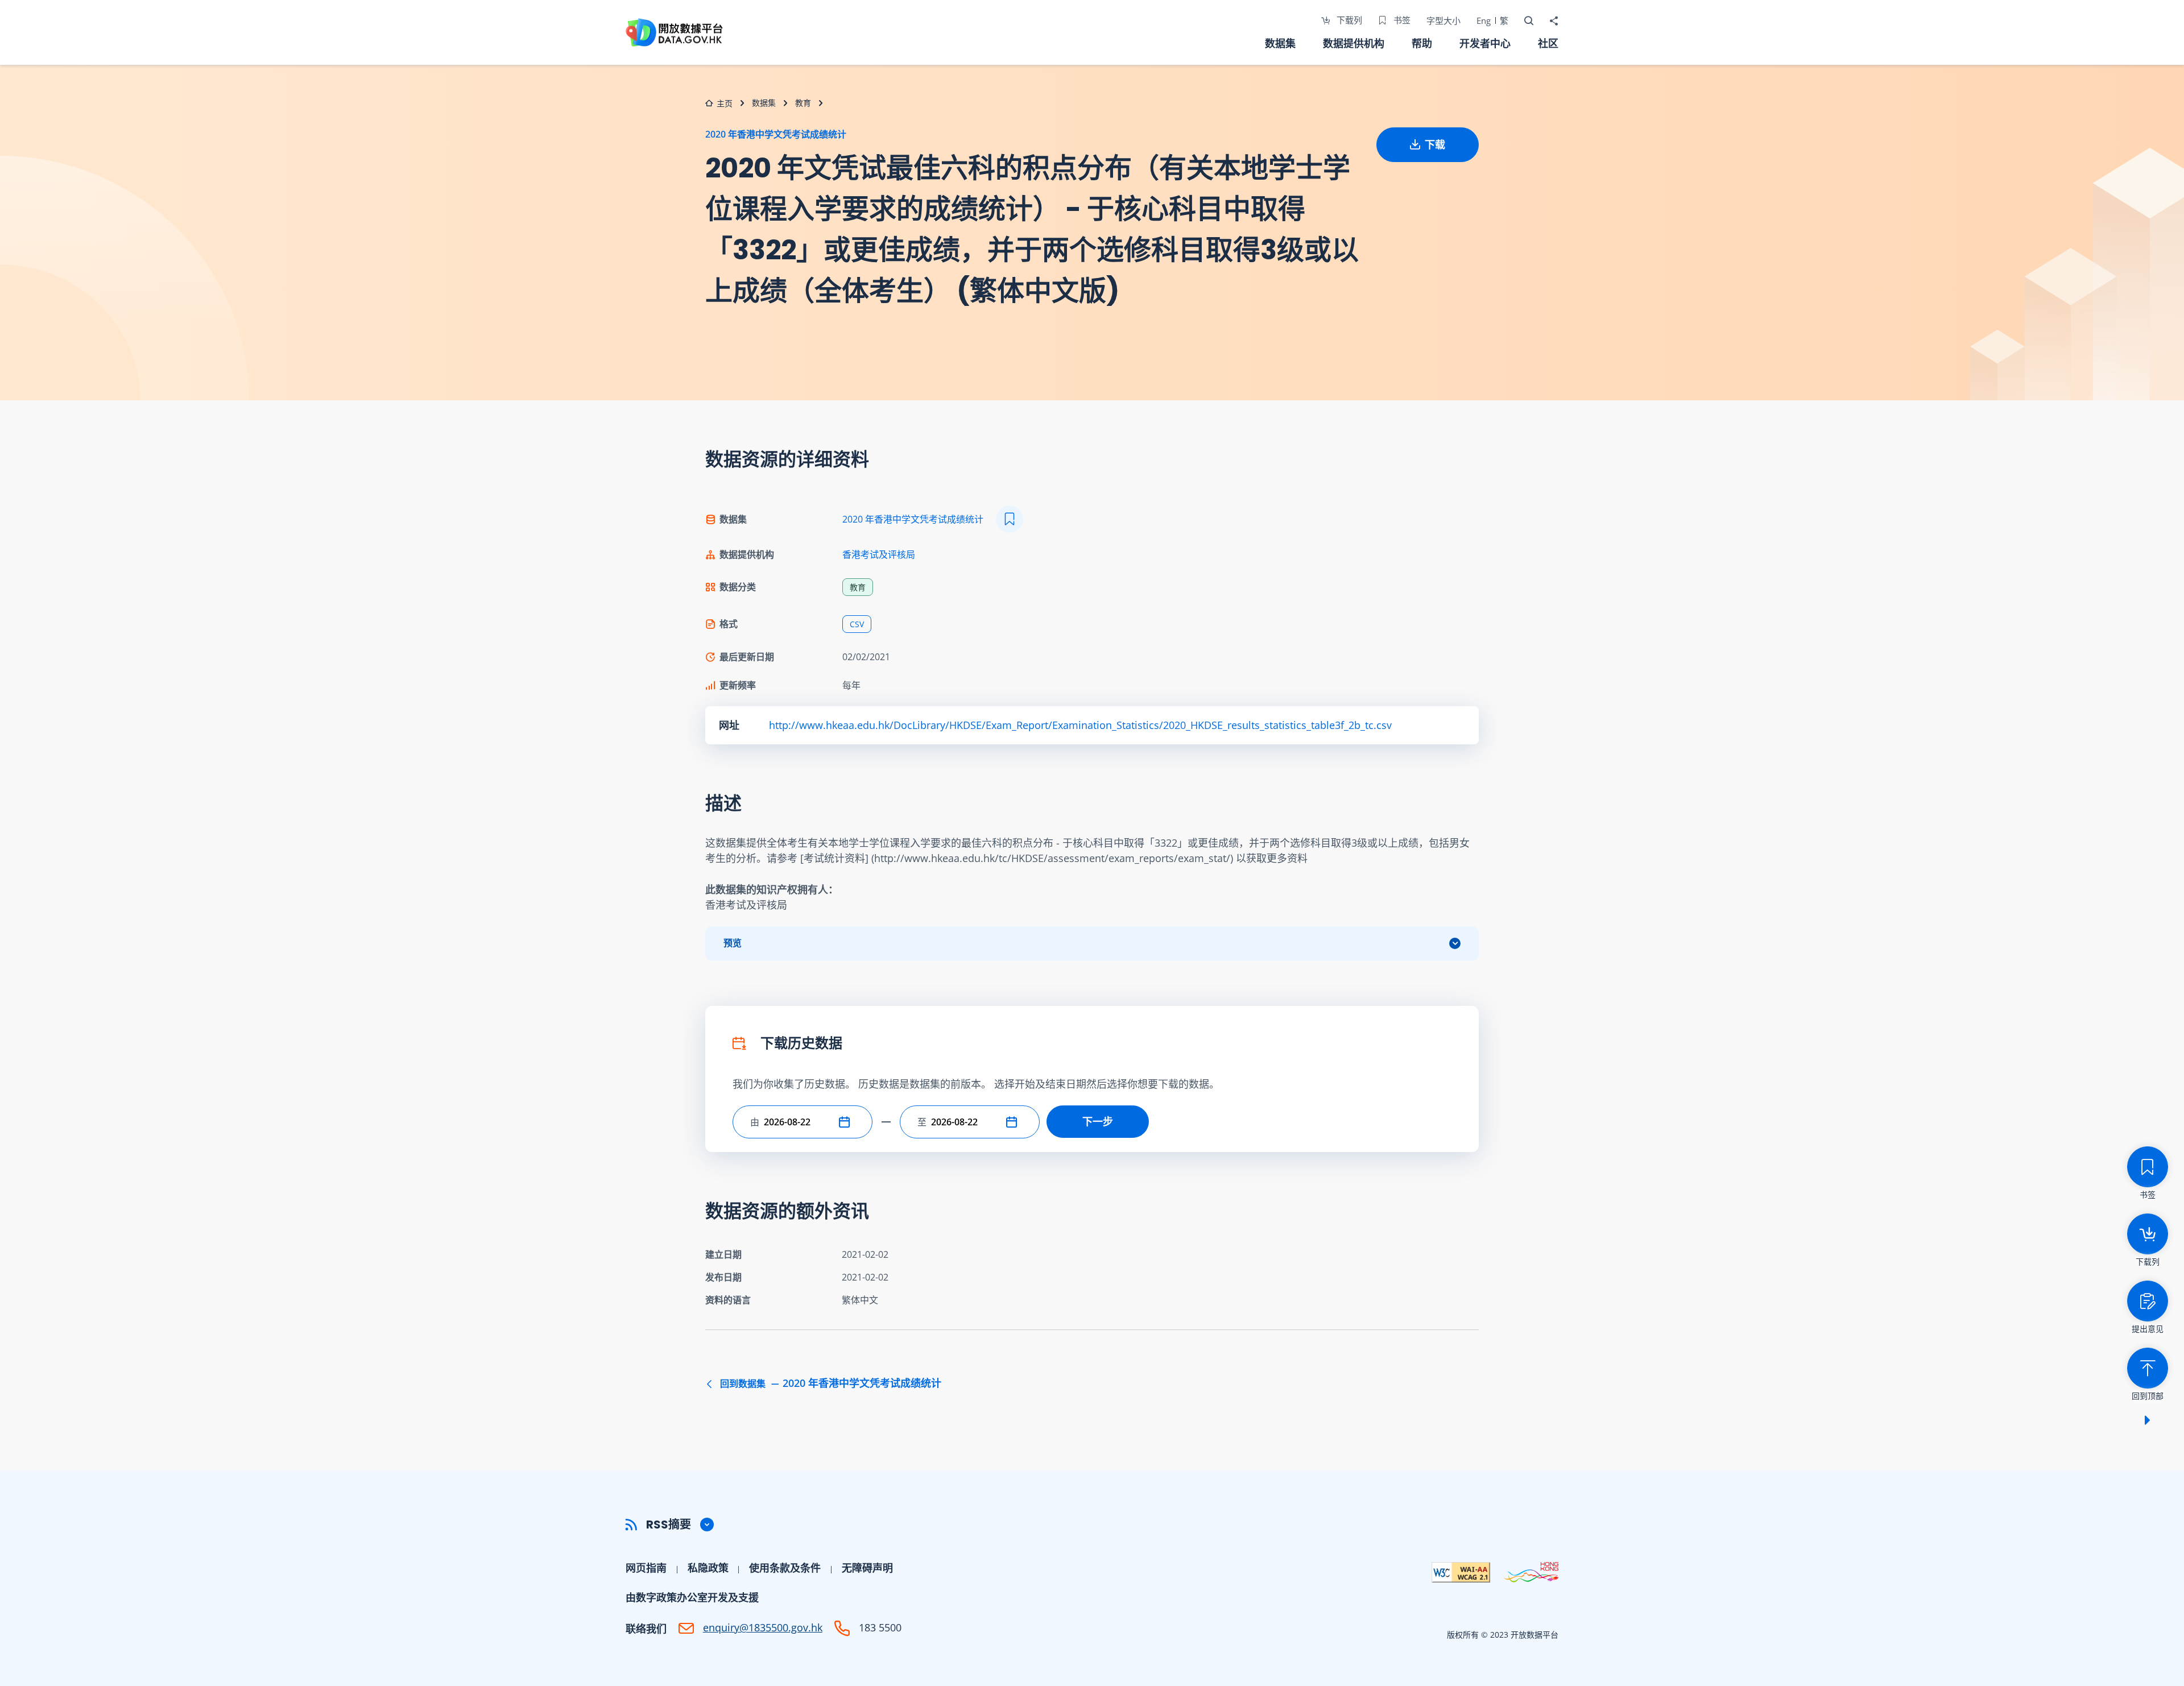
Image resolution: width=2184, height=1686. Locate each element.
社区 (1548, 43)
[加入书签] (1010, 519)
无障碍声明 (867, 1568)
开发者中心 (1485, 43)
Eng (1484, 20)
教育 (803, 103)
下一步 (1098, 1121)
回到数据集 (830, 1383)
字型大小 (1443, 20)
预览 (733, 943)
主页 (725, 103)
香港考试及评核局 (879, 554)
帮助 (1422, 43)
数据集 (1280, 43)
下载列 (1348, 20)
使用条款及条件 (785, 1568)
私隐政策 (708, 1568)
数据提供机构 (1354, 43)
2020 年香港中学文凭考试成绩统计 (776, 134)
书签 (1401, 20)
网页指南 (646, 1568)
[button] (847, 1122)
